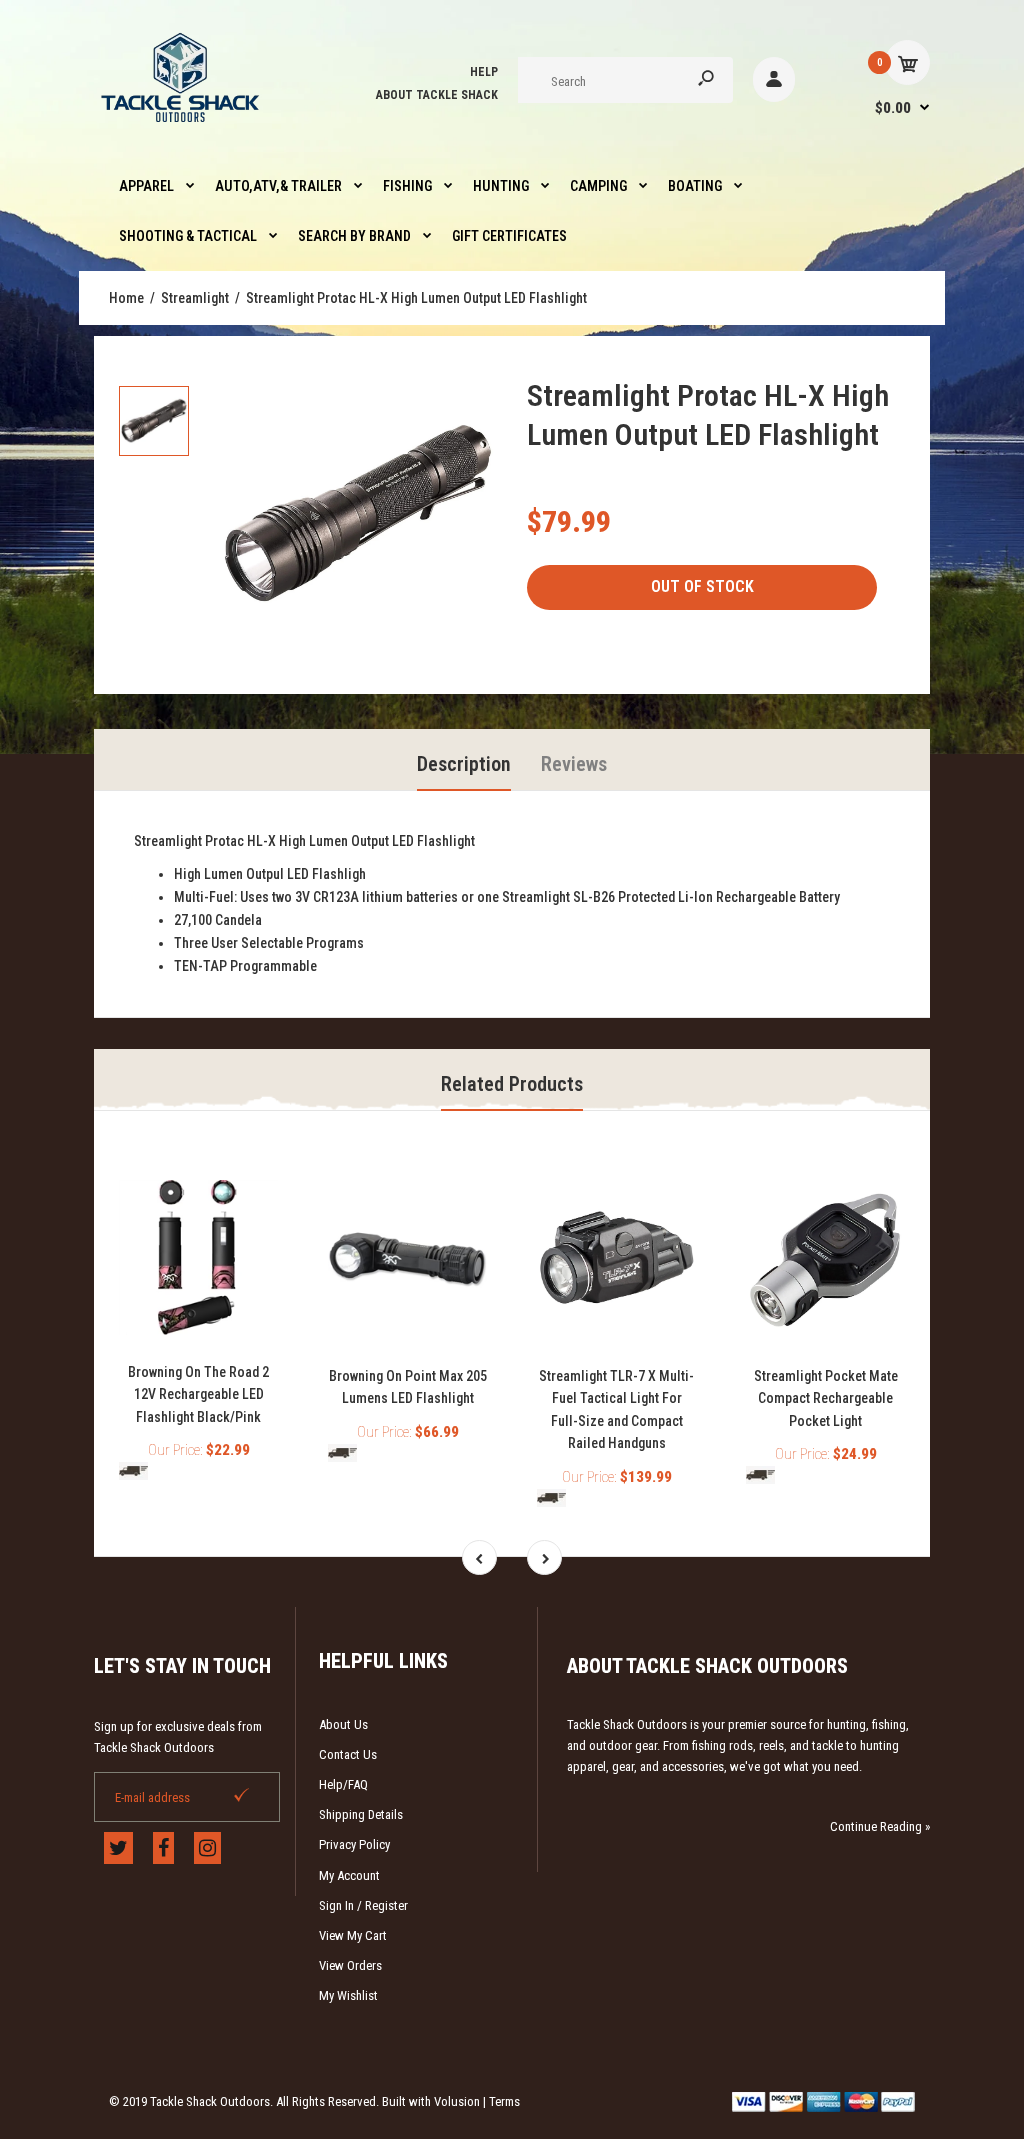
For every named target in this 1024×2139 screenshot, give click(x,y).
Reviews (574, 764)
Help (484, 72)
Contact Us (348, 1754)
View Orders (350, 1965)
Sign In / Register (363, 1905)
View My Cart (353, 1935)
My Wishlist (348, 1995)
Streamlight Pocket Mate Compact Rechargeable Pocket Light (826, 1398)
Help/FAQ (343, 1784)
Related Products (512, 1084)
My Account (349, 1875)
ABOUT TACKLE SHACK (437, 95)
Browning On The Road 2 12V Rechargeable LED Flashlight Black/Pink (198, 1394)
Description (464, 764)
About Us (343, 1724)
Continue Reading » (880, 1826)
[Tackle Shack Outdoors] (181, 127)
